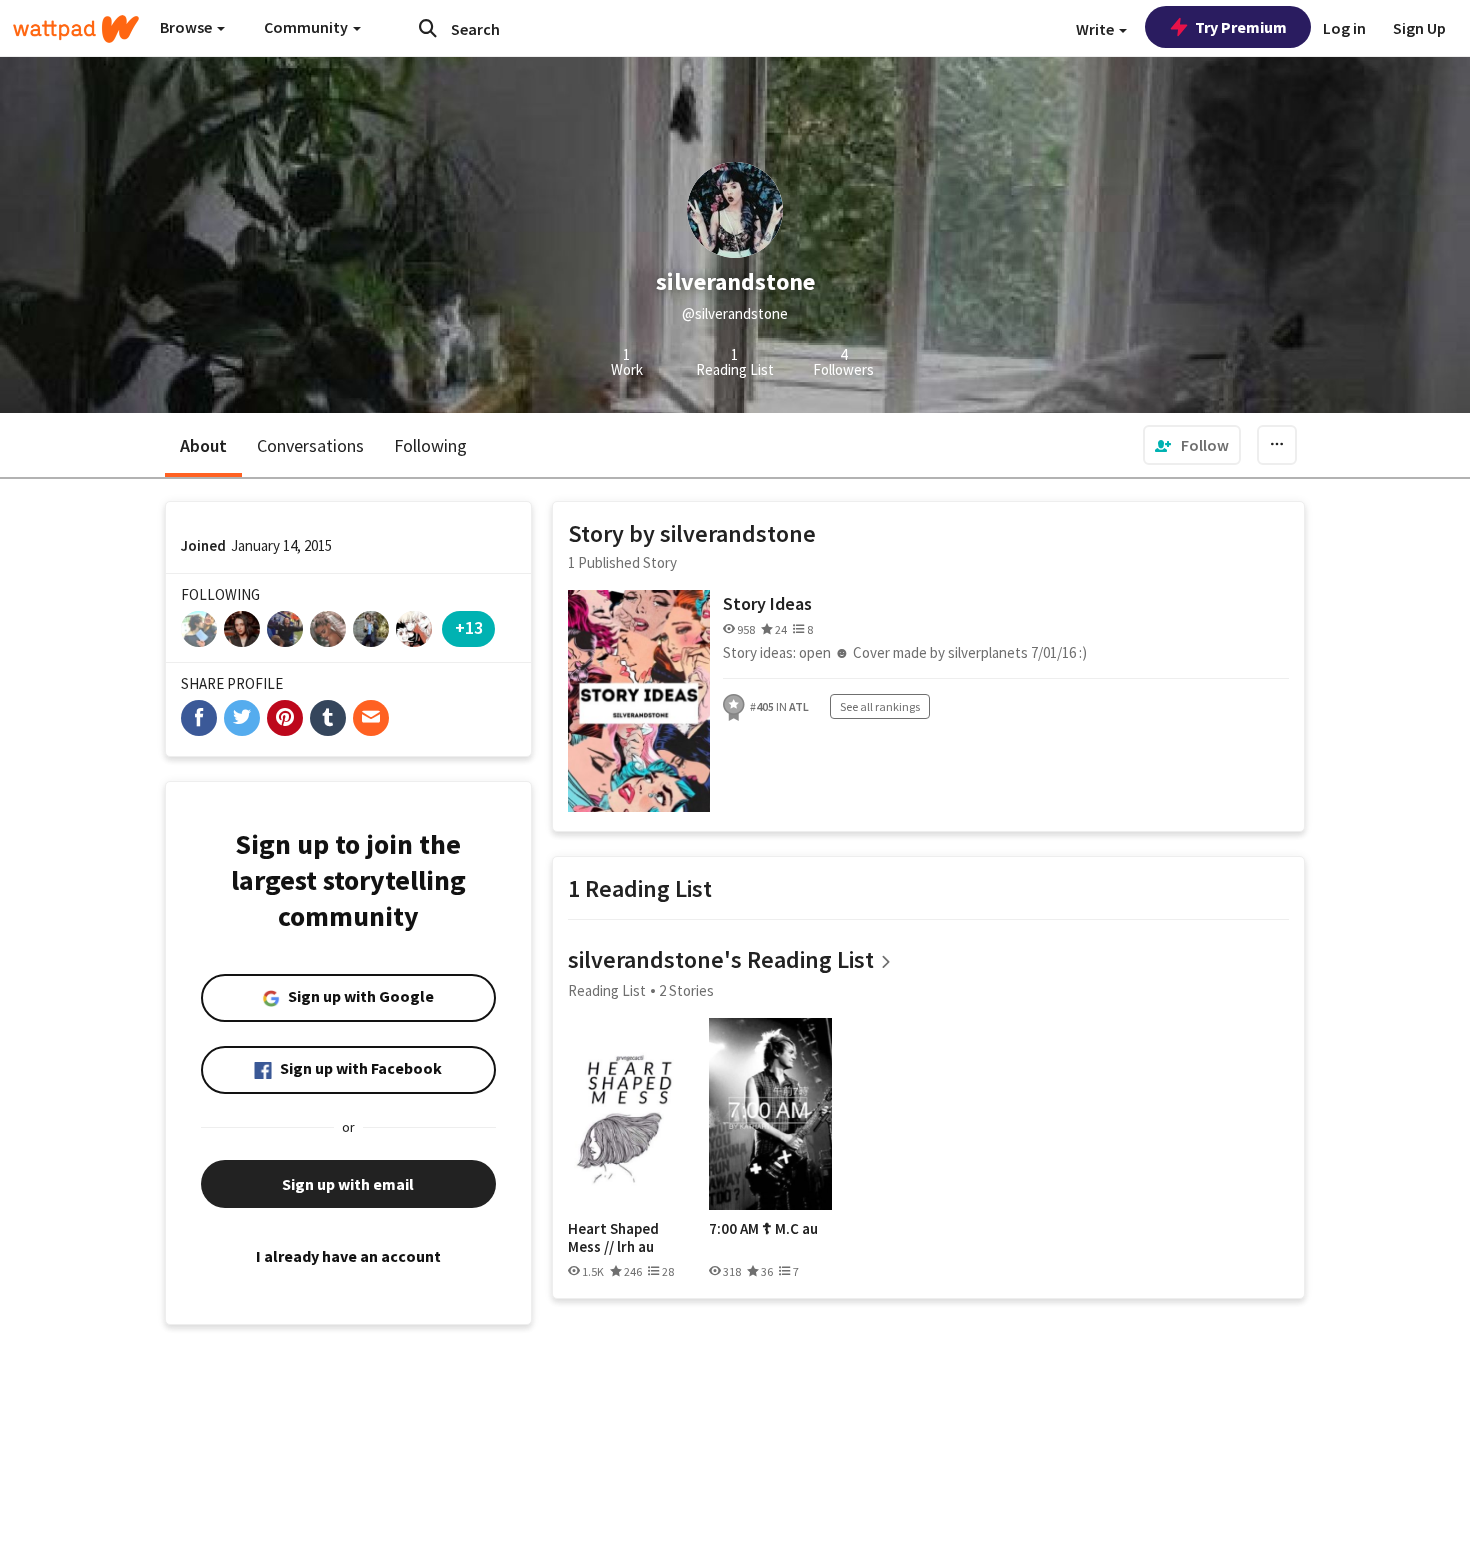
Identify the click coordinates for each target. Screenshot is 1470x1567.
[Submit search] (428, 28)
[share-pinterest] (285, 718)
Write (1096, 29)
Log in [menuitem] (1344, 28)
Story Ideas (767, 603)
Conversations (310, 445)
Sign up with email (348, 1184)
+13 (469, 627)
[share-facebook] (199, 718)
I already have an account (348, 1256)
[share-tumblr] (328, 718)
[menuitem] (1192, 445)
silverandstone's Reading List (721, 959)
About (203, 445)
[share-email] (371, 718)
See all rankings (880, 706)
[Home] (76, 29)
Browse (187, 27)
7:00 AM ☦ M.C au (763, 1229)
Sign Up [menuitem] (1419, 28)
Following (430, 445)
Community (307, 27)
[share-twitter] (242, 718)
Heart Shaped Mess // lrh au (613, 1237)
